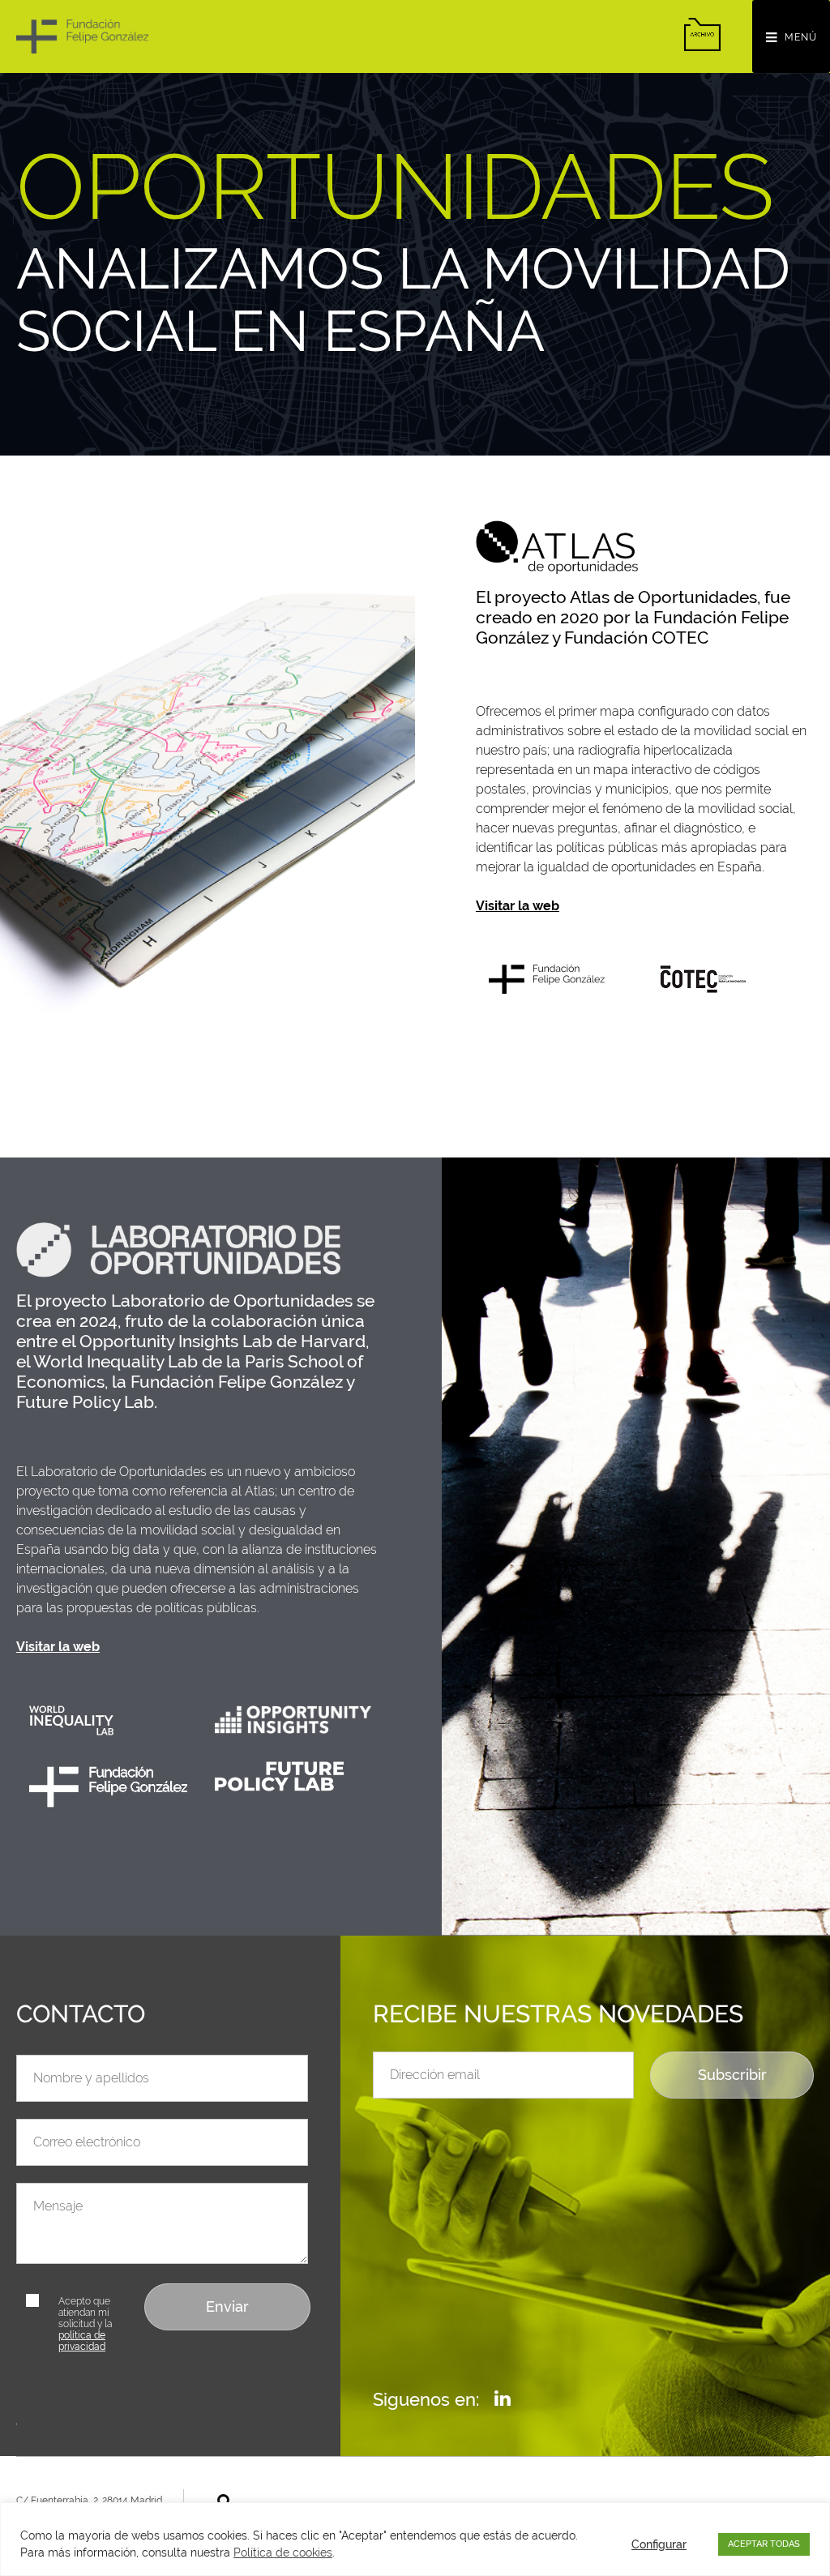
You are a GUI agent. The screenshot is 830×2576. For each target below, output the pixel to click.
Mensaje (41, 2173)
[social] (503, 2398)
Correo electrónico (73, 2109)
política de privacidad (82, 2341)
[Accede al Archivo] (702, 34)
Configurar (659, 2544)
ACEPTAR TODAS (764, 2544)
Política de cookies (283, 2552)
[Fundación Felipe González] (82, 36)
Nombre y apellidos (75, 2045)
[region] (415, 2539)
